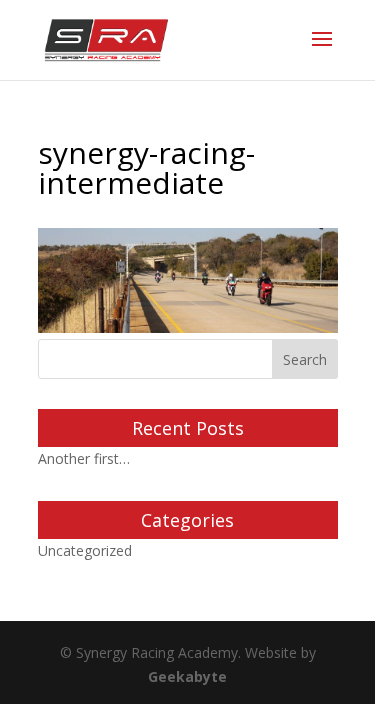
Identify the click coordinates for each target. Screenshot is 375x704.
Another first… (84, 458)
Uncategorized (85, 550)
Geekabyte (187, 676)
